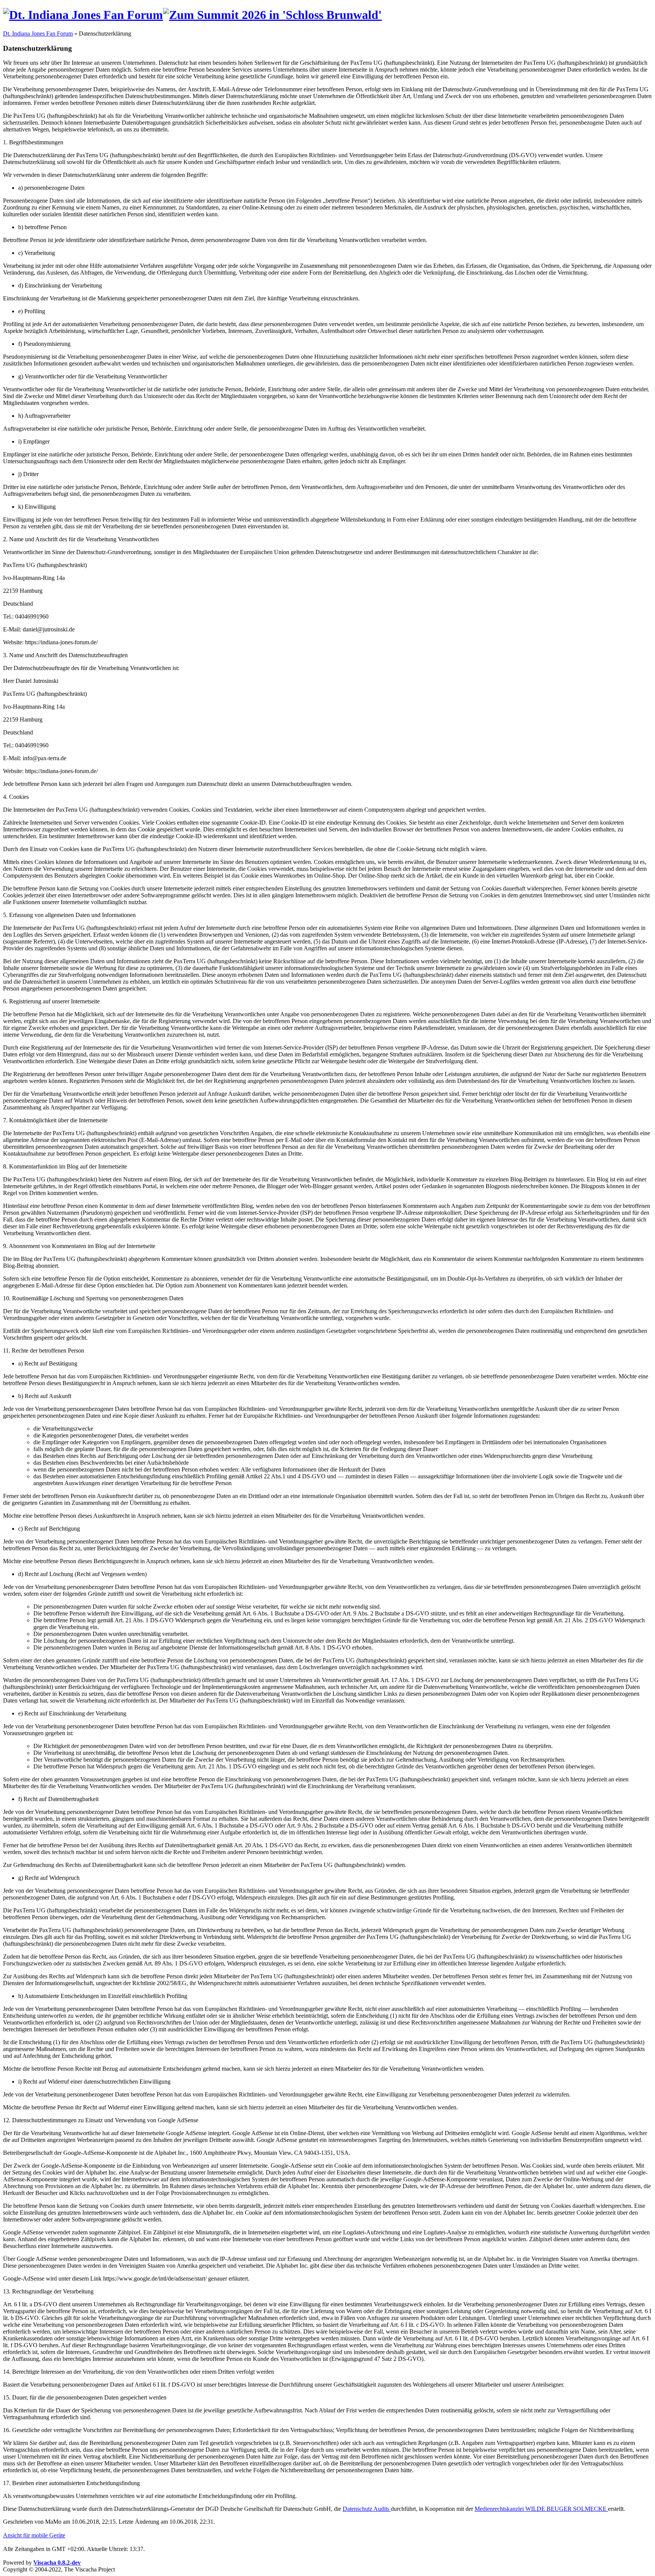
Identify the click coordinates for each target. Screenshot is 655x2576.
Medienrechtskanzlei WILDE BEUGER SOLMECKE (541, 2509)
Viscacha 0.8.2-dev (57, 2563)
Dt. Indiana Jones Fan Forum (38, 34)
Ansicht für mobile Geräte (34, 2535)
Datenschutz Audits (367, 2509)
